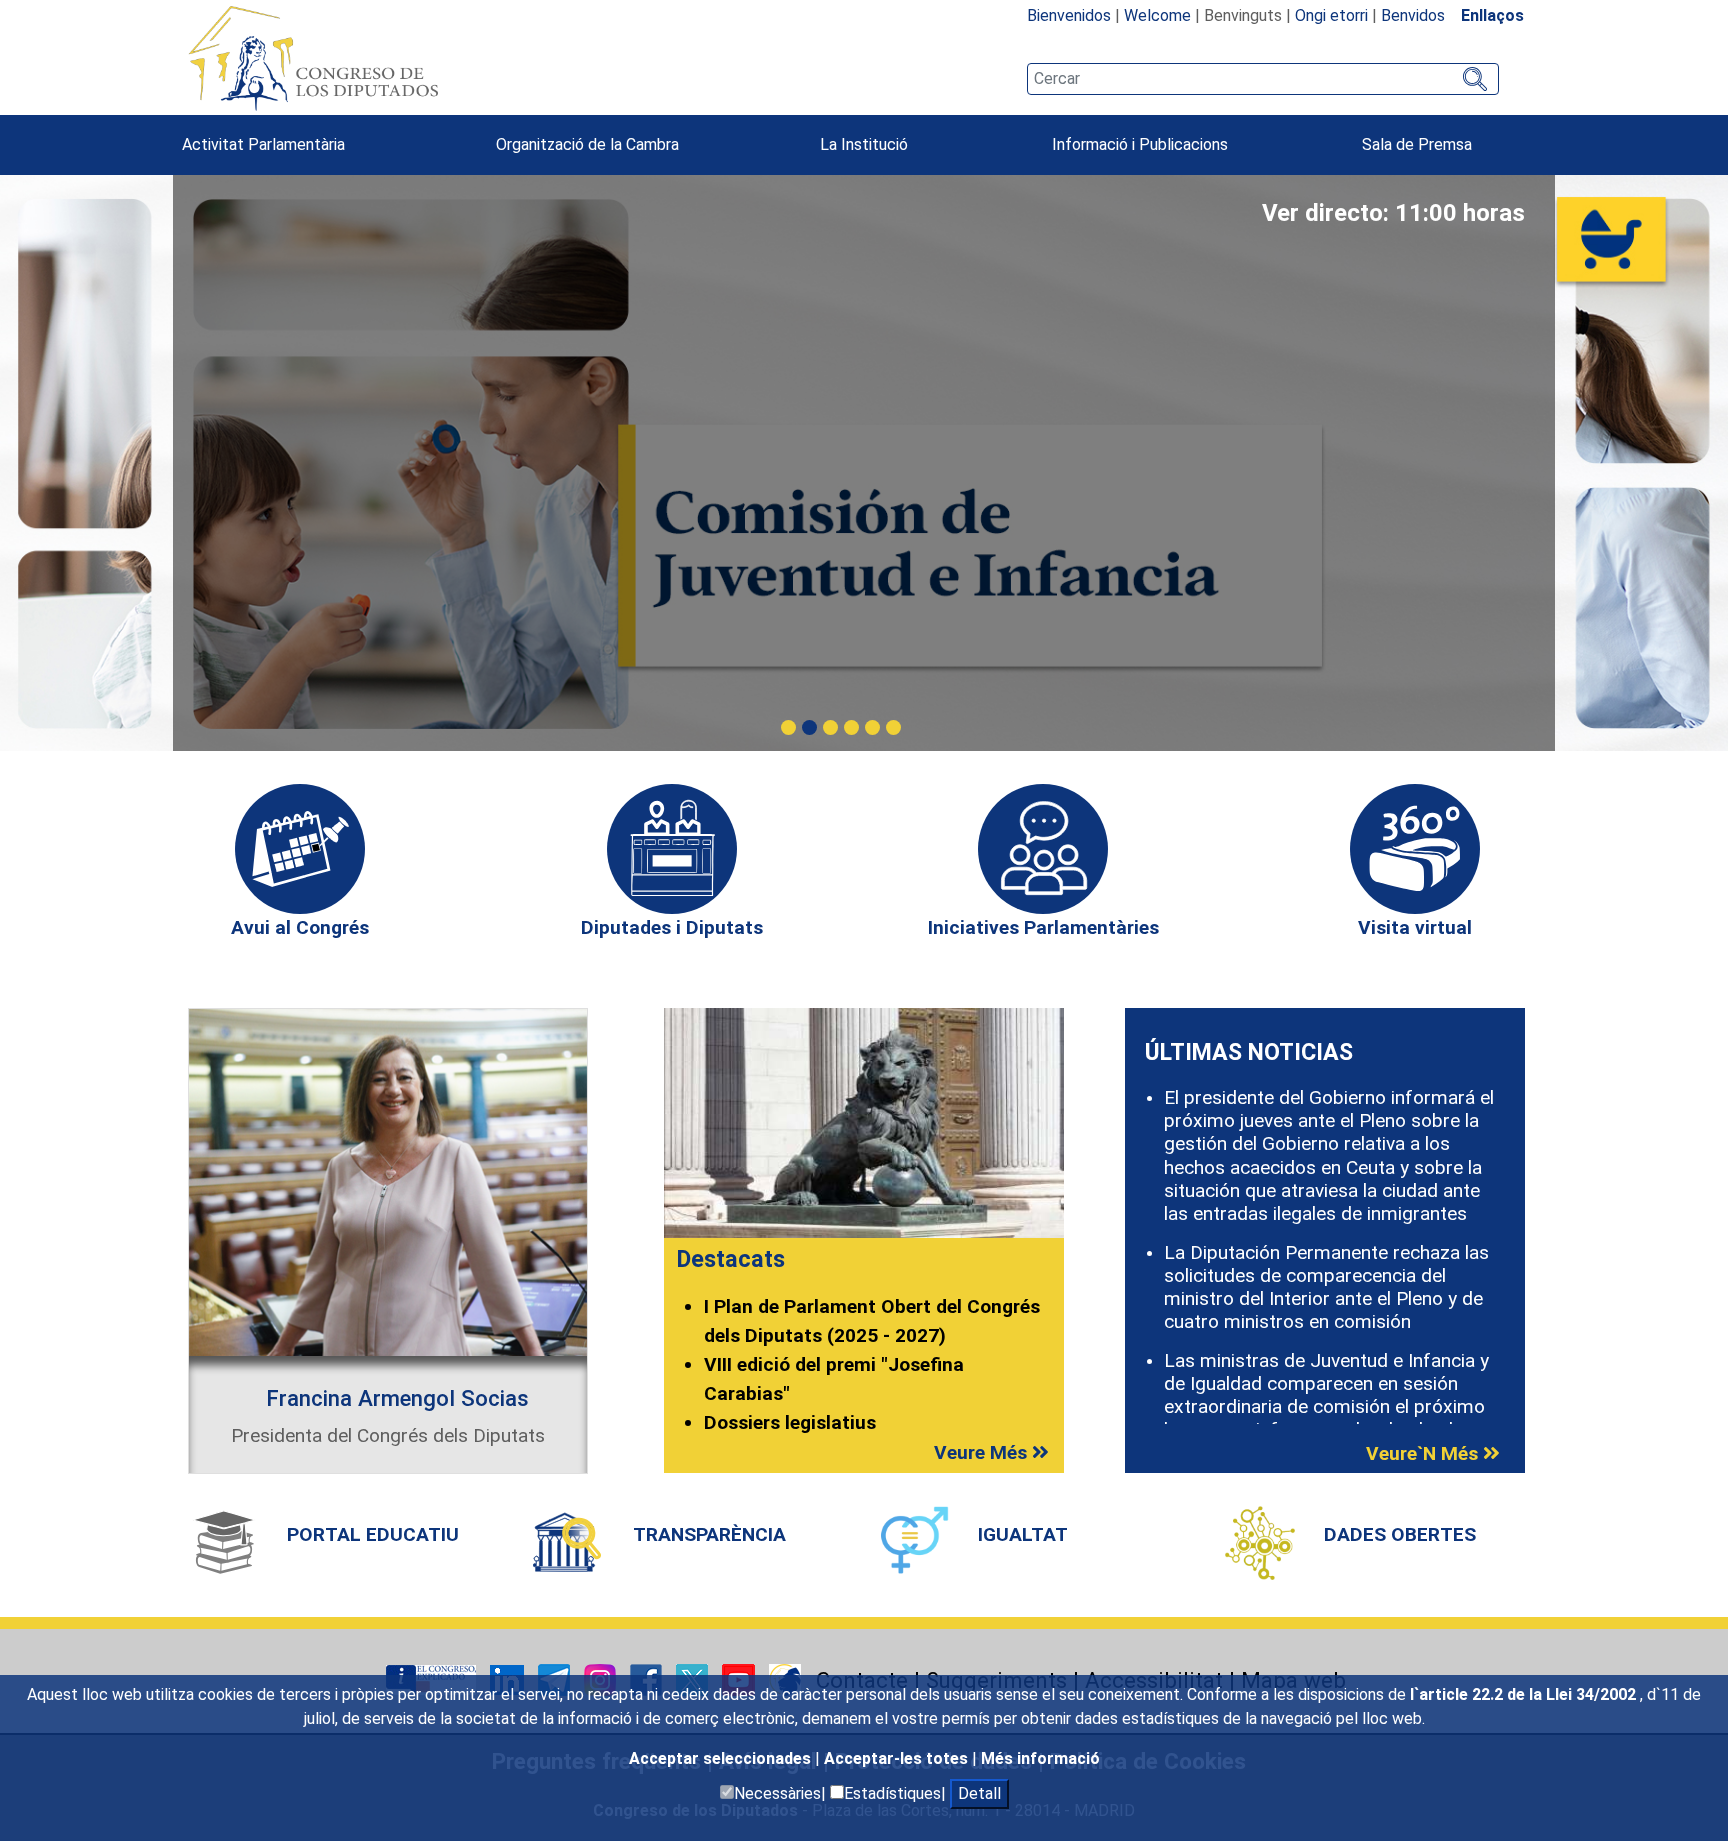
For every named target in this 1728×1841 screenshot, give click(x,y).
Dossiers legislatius (790, 1422)
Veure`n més (1424, 1453)
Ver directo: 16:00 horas (1393, 213)
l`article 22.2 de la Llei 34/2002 (1525, 1694)
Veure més (983, 1452)
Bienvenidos (1069, 15)
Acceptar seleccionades (722, 1758)
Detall (979, 1793)
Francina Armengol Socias (397, 1398)
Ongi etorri (1331, 15)
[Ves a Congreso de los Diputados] (313, 58)
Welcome (1157, 15)
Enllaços (1492, 15)
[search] (1263, 79)
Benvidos (1413, 15)
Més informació (1040, 1758)
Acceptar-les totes (898, 1758)
